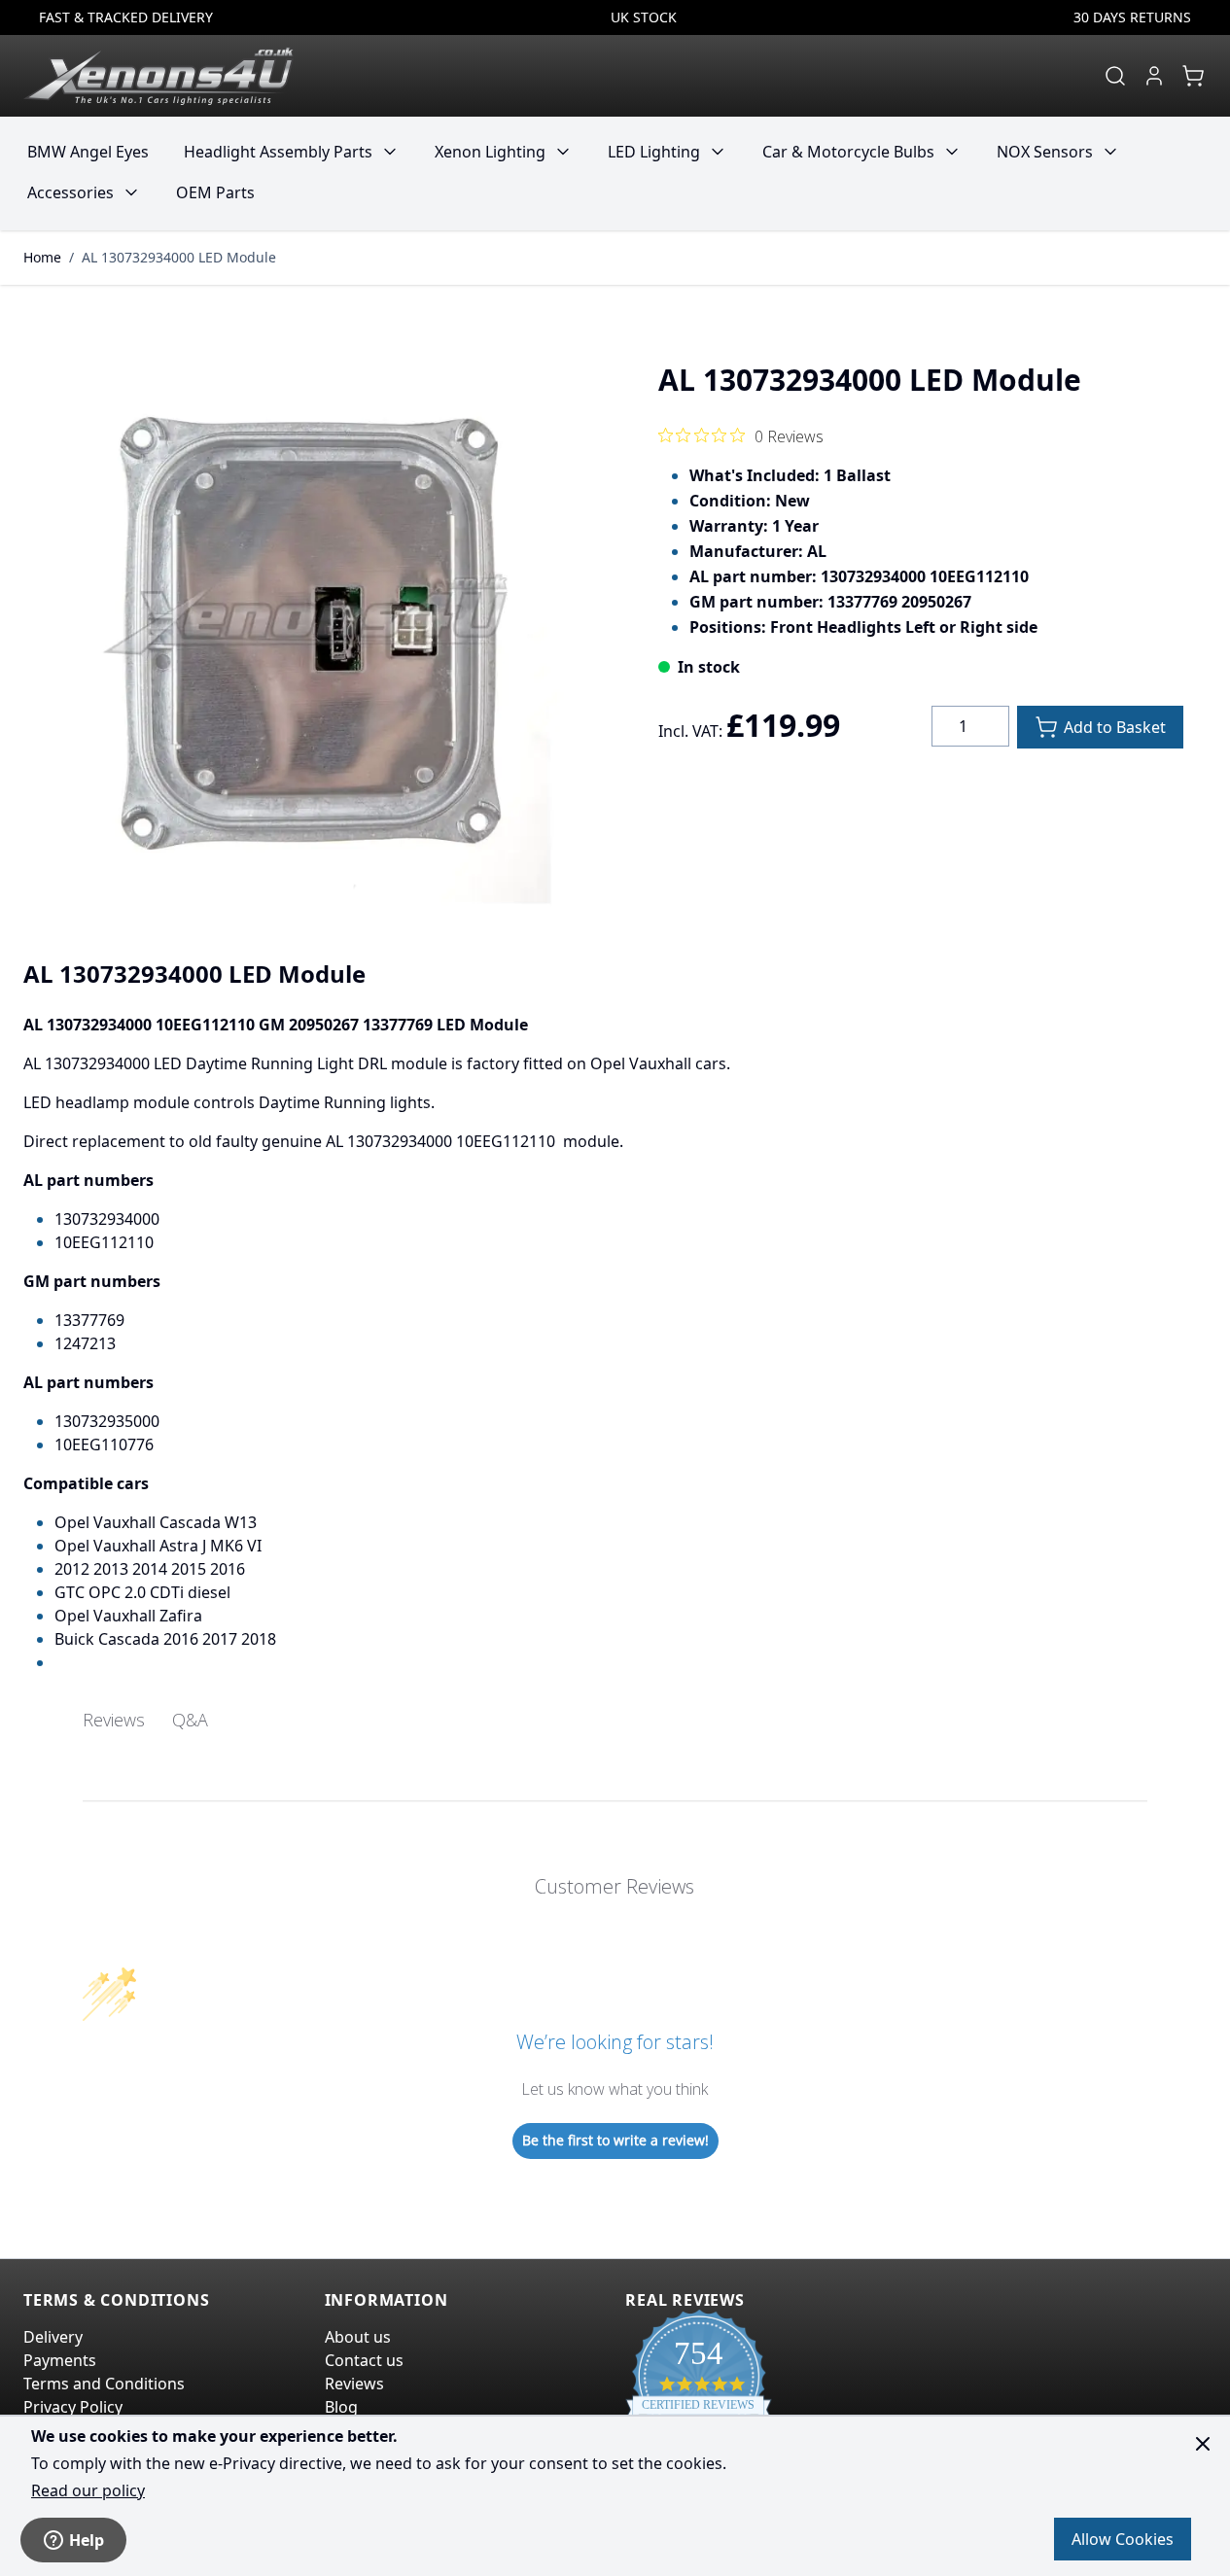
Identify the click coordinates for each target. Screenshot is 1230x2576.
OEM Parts (215, 192)
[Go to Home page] (158, 76)
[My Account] (1154, 76)
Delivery (53, 2337)
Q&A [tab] (190, 1720)
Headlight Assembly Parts (278, 152)
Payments (60, 2360)
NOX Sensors (1045, 152)
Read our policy (88, 2490)
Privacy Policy (73, 2407)
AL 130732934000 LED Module (179, 257)
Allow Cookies (1123, 2539)
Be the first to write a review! (615, 2140)
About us (358, 2337)
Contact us (364, 2360)
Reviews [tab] (114, 1720)
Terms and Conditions (104, 2384)
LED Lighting (654, 152)
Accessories (70, 192)
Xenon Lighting (490, 152)
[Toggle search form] (1115, 76)
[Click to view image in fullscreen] (310, 626)
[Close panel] (1203, 2444)
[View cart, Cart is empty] (1193, 76)
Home (42, 257)
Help (87, 2540)
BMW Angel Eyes (88, 152)
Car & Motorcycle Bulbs (848, 152)
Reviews (354, 2384)
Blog (341, 2407)
